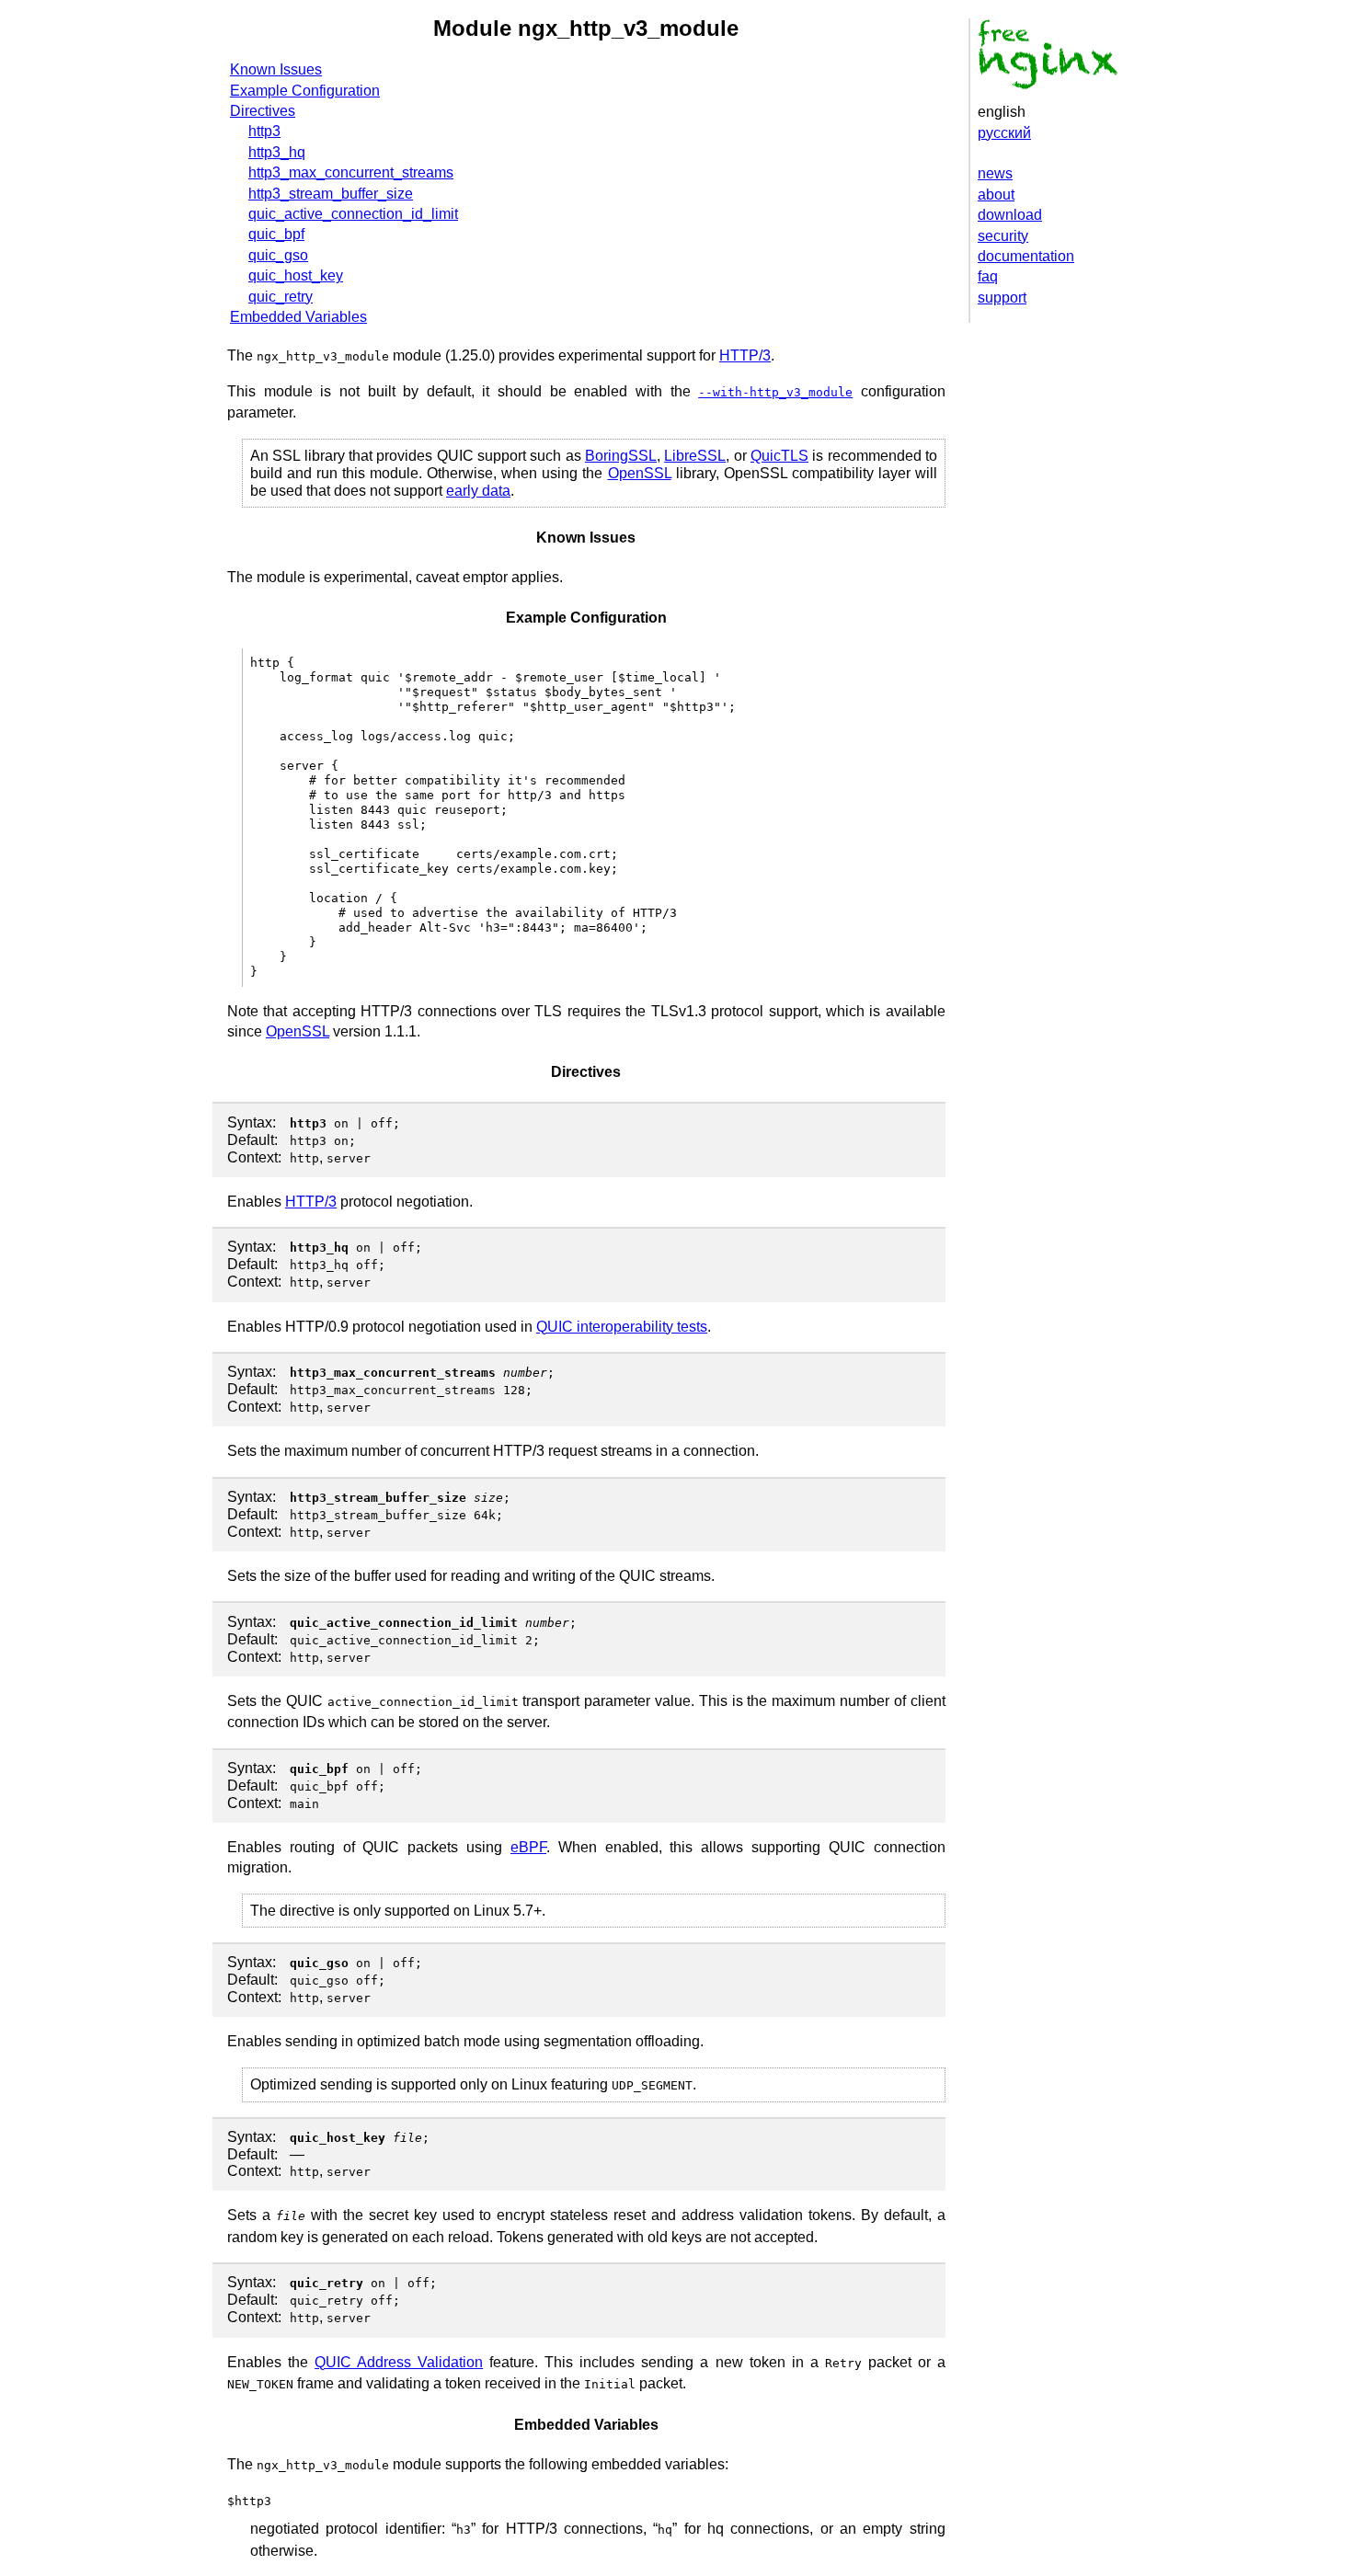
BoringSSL (621, 456)
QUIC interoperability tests (622, 1327)
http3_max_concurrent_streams (351, 172)
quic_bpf (276, 234)
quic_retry (281, 297)
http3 (264, 131)
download (1010, 215)
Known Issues (276, 69)
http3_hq (277, 152)
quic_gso (278, 255)
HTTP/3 (745, 355)
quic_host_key (296, 275)
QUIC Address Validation (399, 2362)
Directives (263, 111)
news (995, 173)
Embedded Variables (298, 317)
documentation (1026, 256)
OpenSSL (640, 473)
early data (478, 491)
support (1002, 298)
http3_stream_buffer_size (331, 194)
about (996, 195)
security (1003, 236)
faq (988, 276)
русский (1004, 133)
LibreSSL (695, 456)
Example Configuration (305, 91)
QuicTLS (779, 456)
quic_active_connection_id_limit (353, 214)
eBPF (528, 1847)
